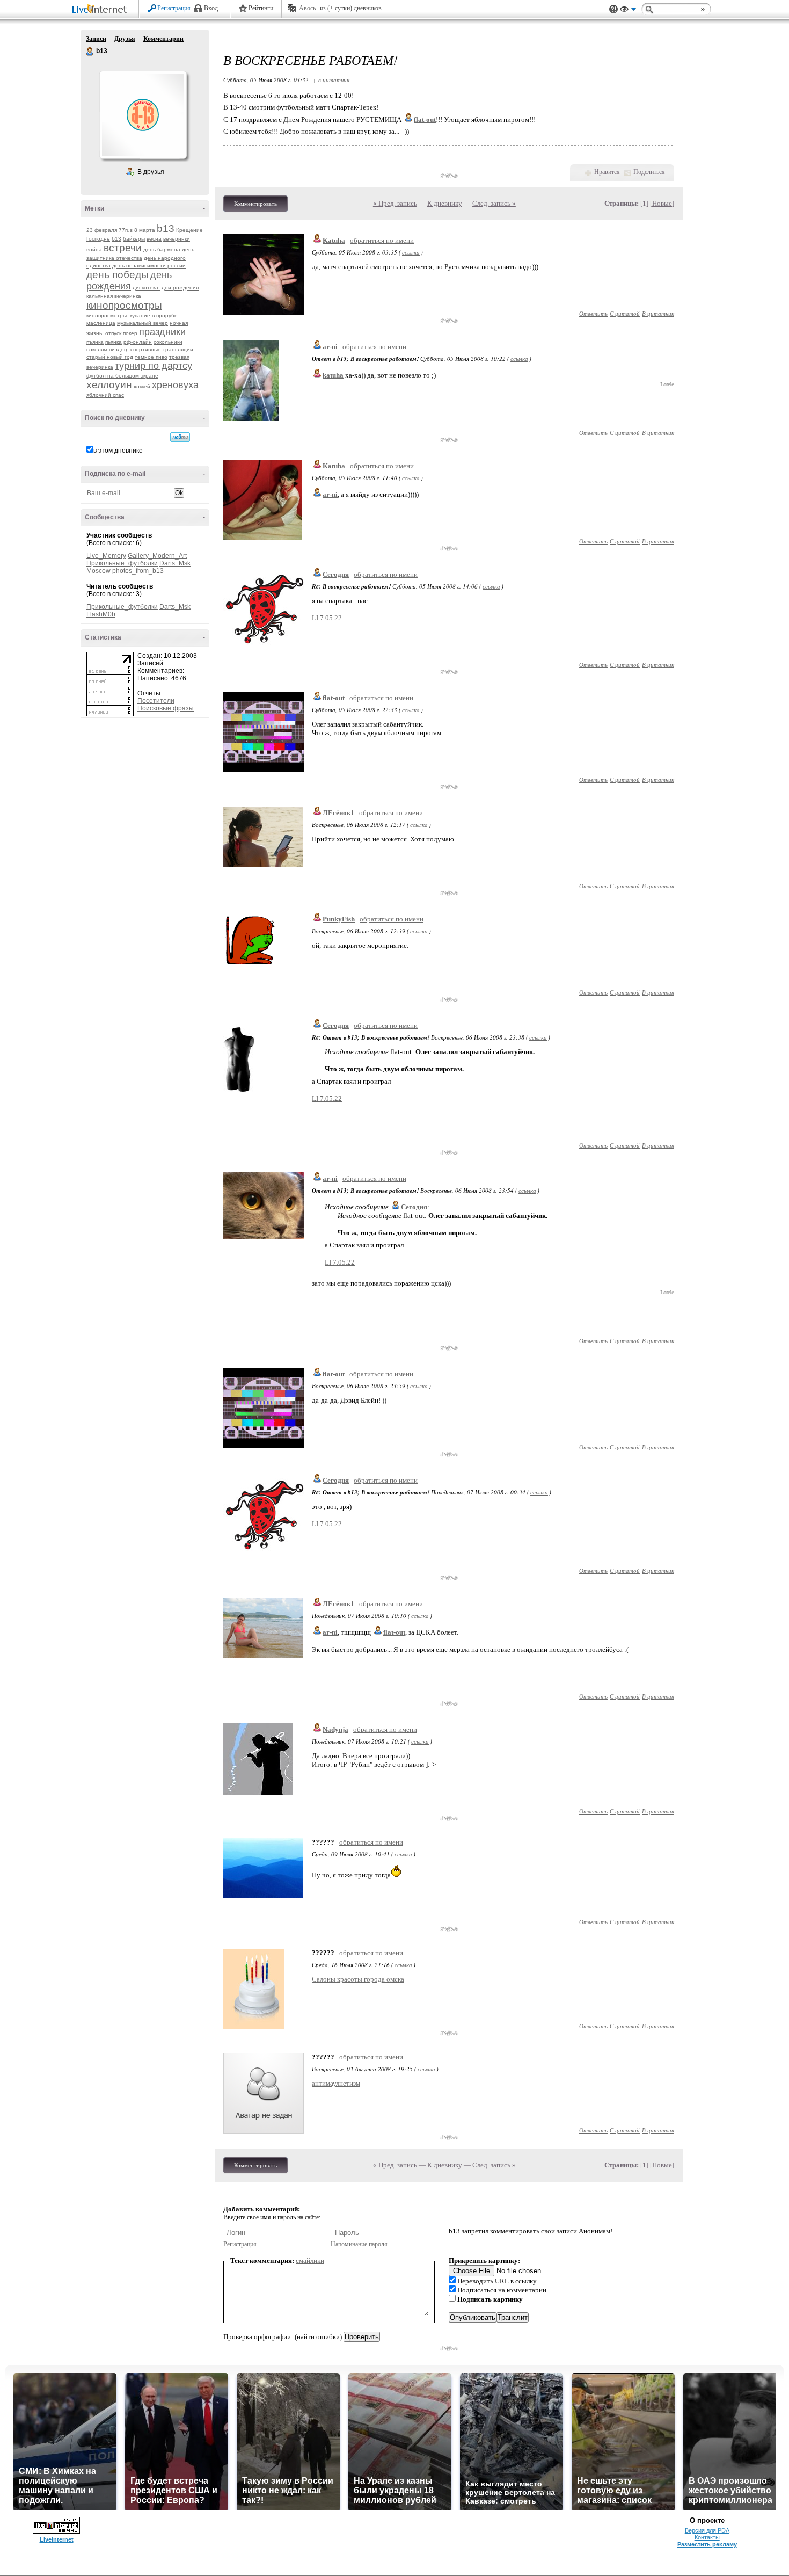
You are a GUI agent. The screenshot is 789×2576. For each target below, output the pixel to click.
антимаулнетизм (336, 2083)
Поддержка (613, 9)
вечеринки (177, 239)
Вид (628, 11)
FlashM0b (101, 614)
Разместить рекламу (707, 2544)
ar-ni (330, 347)
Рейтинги (261, 8)
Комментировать (255, 204)
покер (130, 333)
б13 (116, 239)
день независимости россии (149, 266)
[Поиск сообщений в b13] (180, 437)
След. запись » (494, 203)
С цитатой (625, 313)
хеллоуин (109, 385)
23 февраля (102, 230)
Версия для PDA (707, 2530)
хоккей (142, 386)
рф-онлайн (138, 342)
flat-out (334, 698)
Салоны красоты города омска (358, 1979)
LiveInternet (101, 10)
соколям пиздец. (108, 349)
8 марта (145, 230)
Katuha (334, 240)
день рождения (129, 281)
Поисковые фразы (166, 708)
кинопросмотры (124, 305)
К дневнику (445, 203)
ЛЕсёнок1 (338, 813)
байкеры (134, 239)
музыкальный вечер (143, 323)
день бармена (162, 249)
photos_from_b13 (138, 571)
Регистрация (174, 8)
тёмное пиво (151, 357)
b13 (90, 52)
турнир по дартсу (154, 366)
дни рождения (180, 288)
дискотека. (146, 288)
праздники (162, 332)
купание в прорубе (154, 315)
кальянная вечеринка (114, 296)
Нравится (607, 172)
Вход (211, 8)
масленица (101, 323)
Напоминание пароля (359, 2244)
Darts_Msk (175, 563)
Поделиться (649, 172)
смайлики (310, 2261)
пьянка (114, 342)
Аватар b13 (143, 115)
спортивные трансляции (162, 349)
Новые (662, 203)
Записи (96, 39)
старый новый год (110, 357)
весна (154, 239)
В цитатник (658, 313)
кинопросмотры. (107, 315)
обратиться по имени (382, 240)
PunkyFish (339, 919)
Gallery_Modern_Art (157, 556)
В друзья (151, 172)
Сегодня (336, 574)
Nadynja (335, 1729)
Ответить (593, 313)
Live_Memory (106, 556)
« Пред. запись (395, 203)
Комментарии (163, 39)
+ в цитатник (331, 80)
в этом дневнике (118, 451)
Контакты (707, 2537)
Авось (307, 8)
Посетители (156, 701)
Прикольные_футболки (122, 563)
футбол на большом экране (122, 376)
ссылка (411, 252)
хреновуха (175, 385)
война (94, 249)
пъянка (95, 342)
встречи (123, 248)
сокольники (168, 342)
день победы (118, 275)
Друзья (125, 39)
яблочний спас (105, 395)
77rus (126, 230)
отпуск (113, 333)
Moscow (98, 571)
